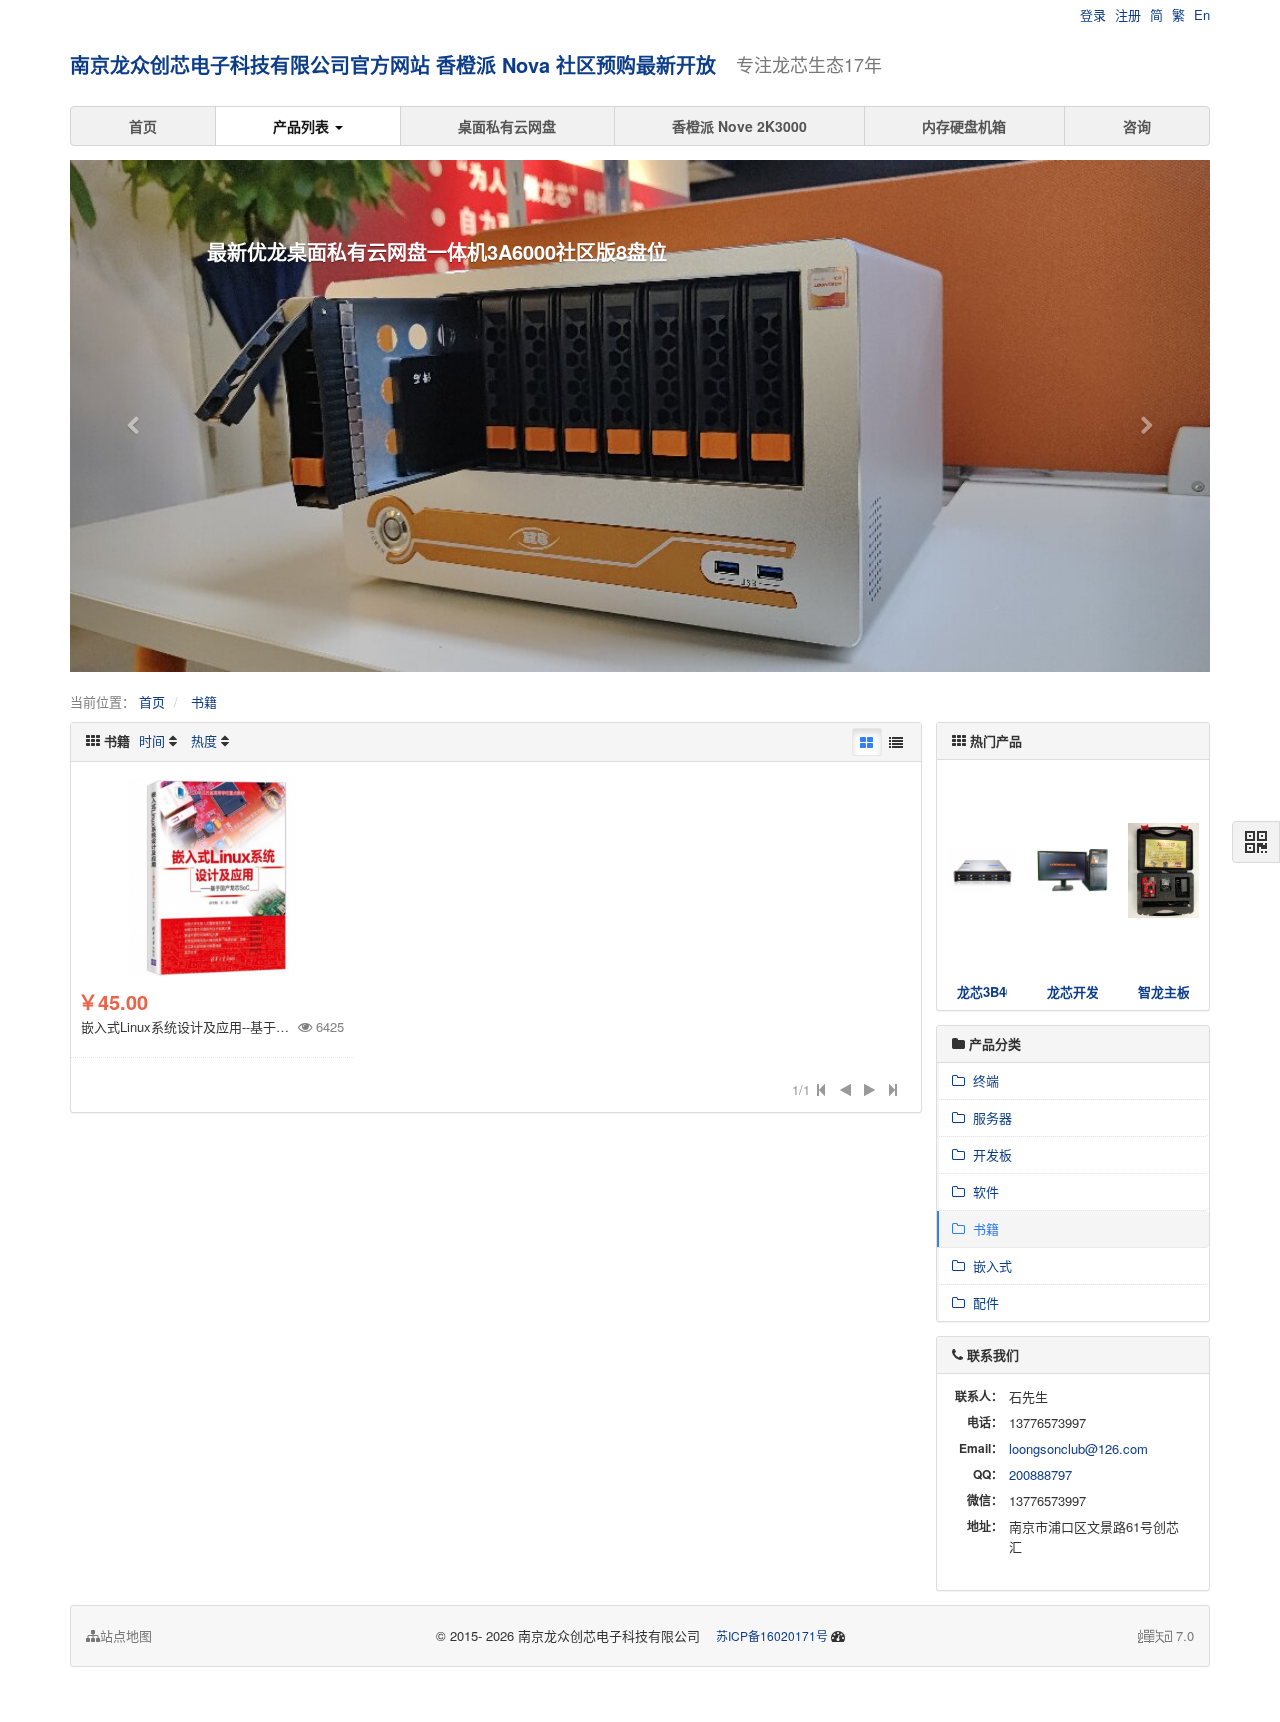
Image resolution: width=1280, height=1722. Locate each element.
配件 (982, 1302)
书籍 (204, 701)
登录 (1093, 14)
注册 (1128, 14)
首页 (143, 126)
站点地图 (126, 1635)
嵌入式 (988, 1265)
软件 (982, 1191)
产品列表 (303, 126)
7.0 (1166, 1636)
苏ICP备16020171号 (772, 1635)
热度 (204, 740)
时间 (152, 740)
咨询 (1137, 126)
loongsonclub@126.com (1078, 1448)
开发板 (988, 1154)
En (1202, 14)
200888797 (1040, 1474)
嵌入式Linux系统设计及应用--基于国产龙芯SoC (217, 1026)
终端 (982, 1080)
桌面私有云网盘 (507, 126)
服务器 (988, 1117)
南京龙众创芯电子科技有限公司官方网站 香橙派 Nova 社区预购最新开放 (393, 64)
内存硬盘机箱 (964, 126)
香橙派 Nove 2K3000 (739, 126)
